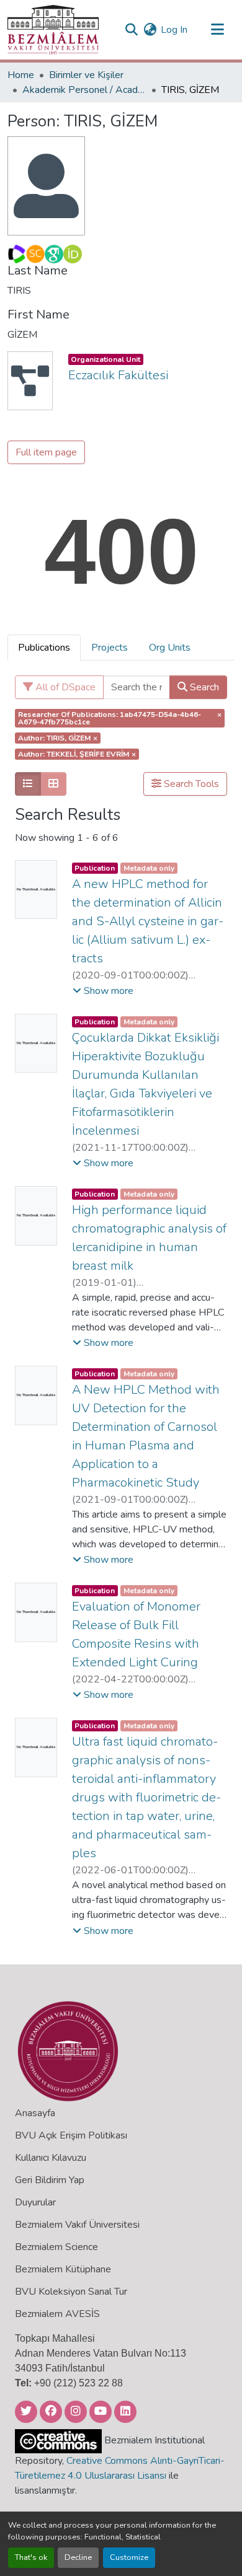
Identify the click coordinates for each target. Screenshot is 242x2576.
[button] (53, 30)
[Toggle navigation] (217, 30)
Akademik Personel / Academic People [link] (84, 90)
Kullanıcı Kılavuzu (51, 2158)
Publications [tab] (44, 648)
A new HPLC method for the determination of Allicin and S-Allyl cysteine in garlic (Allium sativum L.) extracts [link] (148, 921)
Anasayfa (35, 2113)
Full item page (46, 452)
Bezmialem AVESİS (57, 2314)
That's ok (31, 2557)
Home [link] (21, 75)
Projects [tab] (110, 648)
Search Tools (190, 784)
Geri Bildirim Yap (50, 2180)
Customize (129, 2557)
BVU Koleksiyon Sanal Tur (71, 2292)
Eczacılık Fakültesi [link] (118, 375)
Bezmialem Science (56, 2247)
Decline (78, 2557)
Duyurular (35, 2202)
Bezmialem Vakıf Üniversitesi (77, 2225)
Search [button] (203, 687)
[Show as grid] (53, 784)
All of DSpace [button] (64, 687)
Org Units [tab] (170, 648)
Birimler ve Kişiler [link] (86, 75)
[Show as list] (28, 784)
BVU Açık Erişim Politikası (71, 2135)
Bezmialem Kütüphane (63, 2269)
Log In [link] (174, 30)
